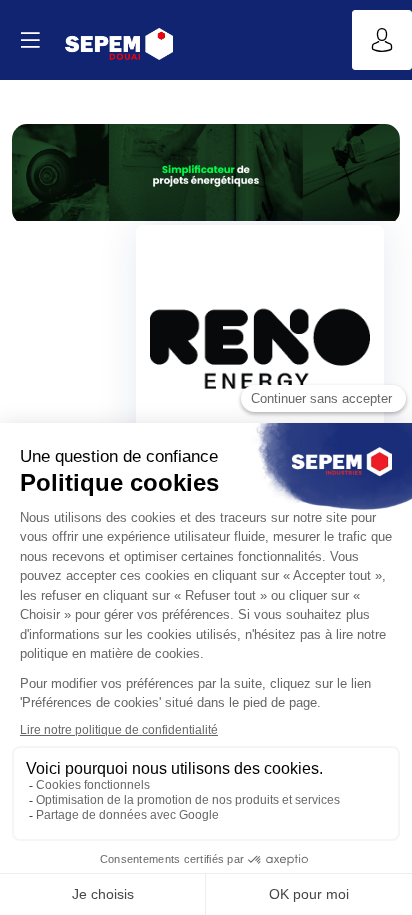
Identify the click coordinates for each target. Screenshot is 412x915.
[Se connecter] (382, 40)
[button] (30, 40)
